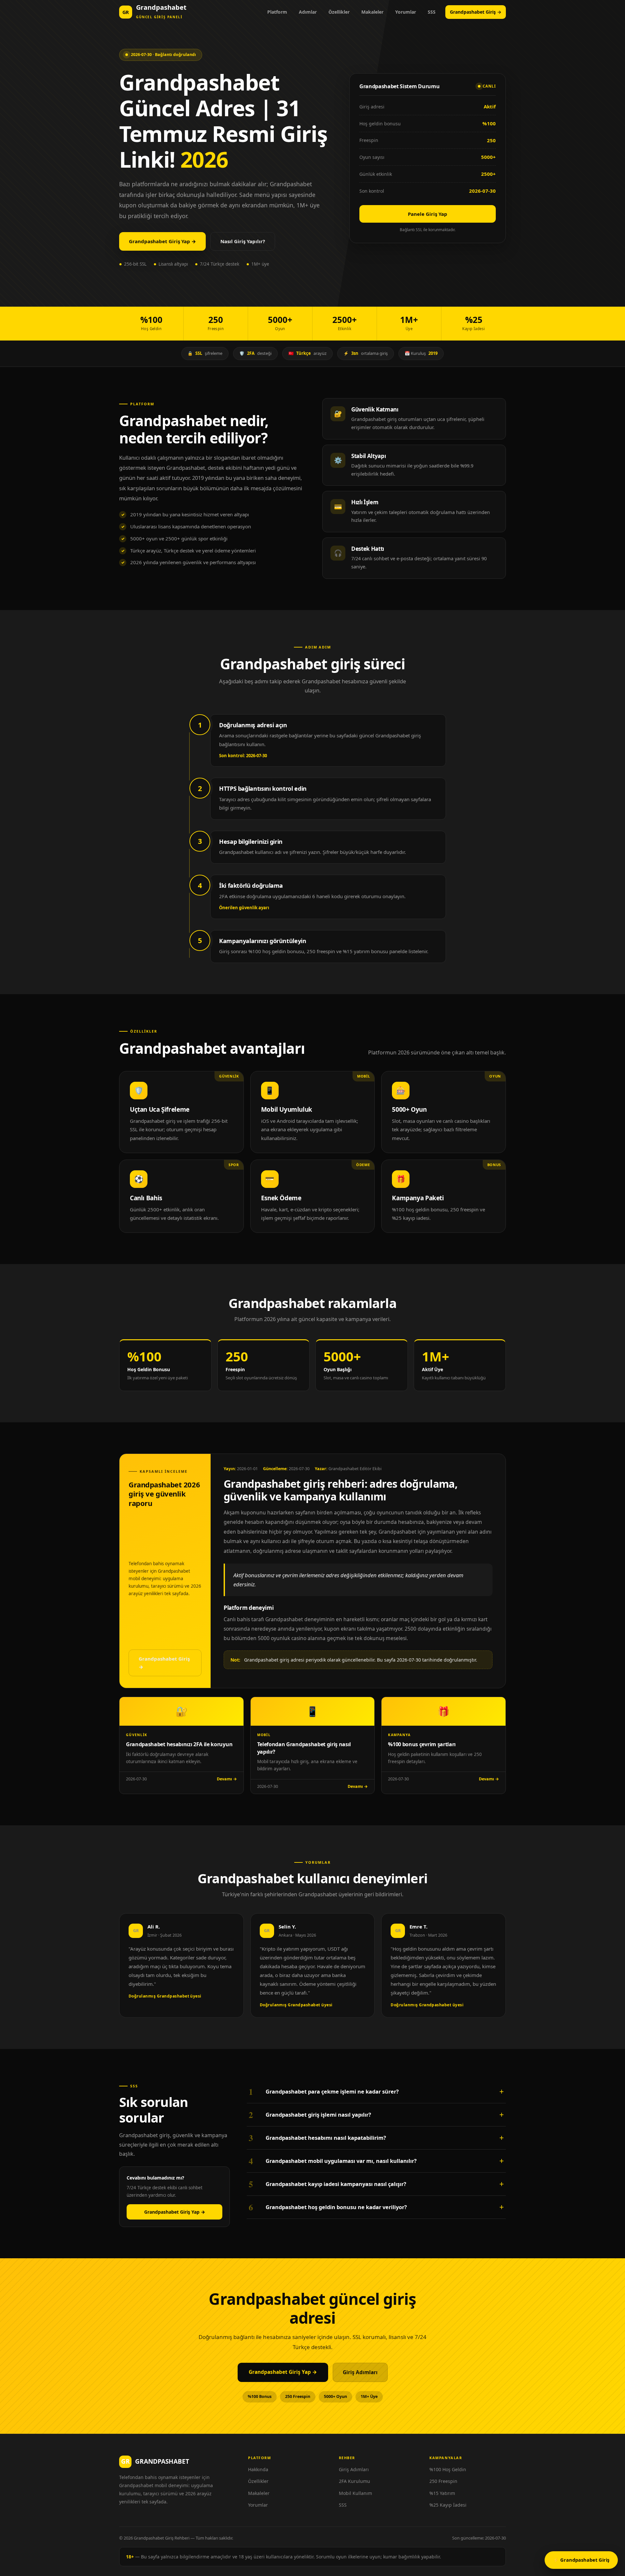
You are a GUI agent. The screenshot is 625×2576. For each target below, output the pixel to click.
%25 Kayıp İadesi (448, 2505)
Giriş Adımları (360, 2372)
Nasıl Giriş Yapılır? (243, 241)
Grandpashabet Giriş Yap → (162, 241)
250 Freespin (443, 2481)
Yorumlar (406, 12)
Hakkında (258, 2469)
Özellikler (339, 12)
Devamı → (227, 1779)
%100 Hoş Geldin (448, 2469)
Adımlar (308, 12)
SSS (432, 12)
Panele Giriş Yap (428, 214)
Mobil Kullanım (355, 2493)
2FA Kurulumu (354, 2481)
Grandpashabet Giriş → (476, 12)
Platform (277, 12)
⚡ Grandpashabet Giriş (581, 2560)
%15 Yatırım (442, 2493)
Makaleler (372, 12)
